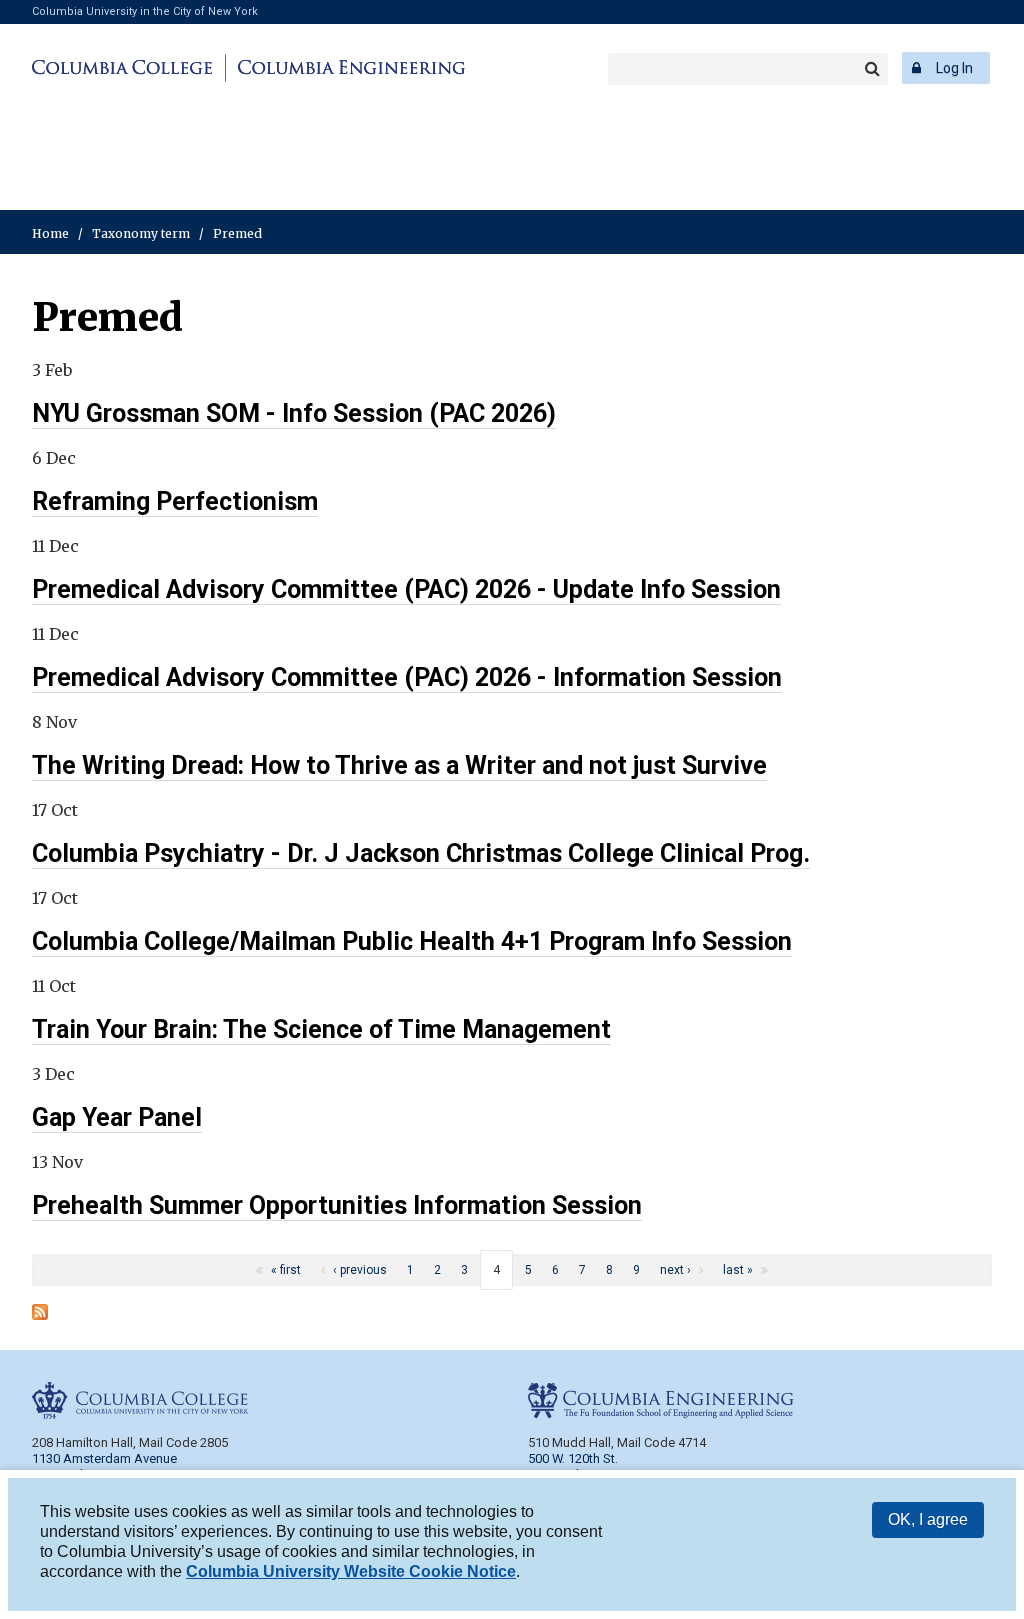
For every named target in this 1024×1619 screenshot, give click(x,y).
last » (738, 1270)
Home (50, 233)
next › (675, 1270)
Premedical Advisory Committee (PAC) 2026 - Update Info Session (406, 589)
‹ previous (360, 1270)
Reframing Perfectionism (175, 501)
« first (286, 1270)
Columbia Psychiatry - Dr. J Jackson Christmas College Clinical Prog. (421, 853)
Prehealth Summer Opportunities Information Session (337, 1205)
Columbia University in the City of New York (145, 11)
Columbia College (125, 68)
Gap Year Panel (117, 1117)
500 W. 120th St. (573, 1458)
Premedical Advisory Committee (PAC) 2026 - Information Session (407, 677)
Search (872, 69)
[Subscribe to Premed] (40, 1314)
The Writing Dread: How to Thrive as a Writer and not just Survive (399, 765)
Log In (954, 68)
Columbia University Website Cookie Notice (351, 1571)
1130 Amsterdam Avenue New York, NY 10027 (104, 1466)
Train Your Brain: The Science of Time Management (321, 1029)
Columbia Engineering (348, 68)
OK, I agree (928, 1519)
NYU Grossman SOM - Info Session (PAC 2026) (294, 413)
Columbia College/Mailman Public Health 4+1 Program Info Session (412, 941)
